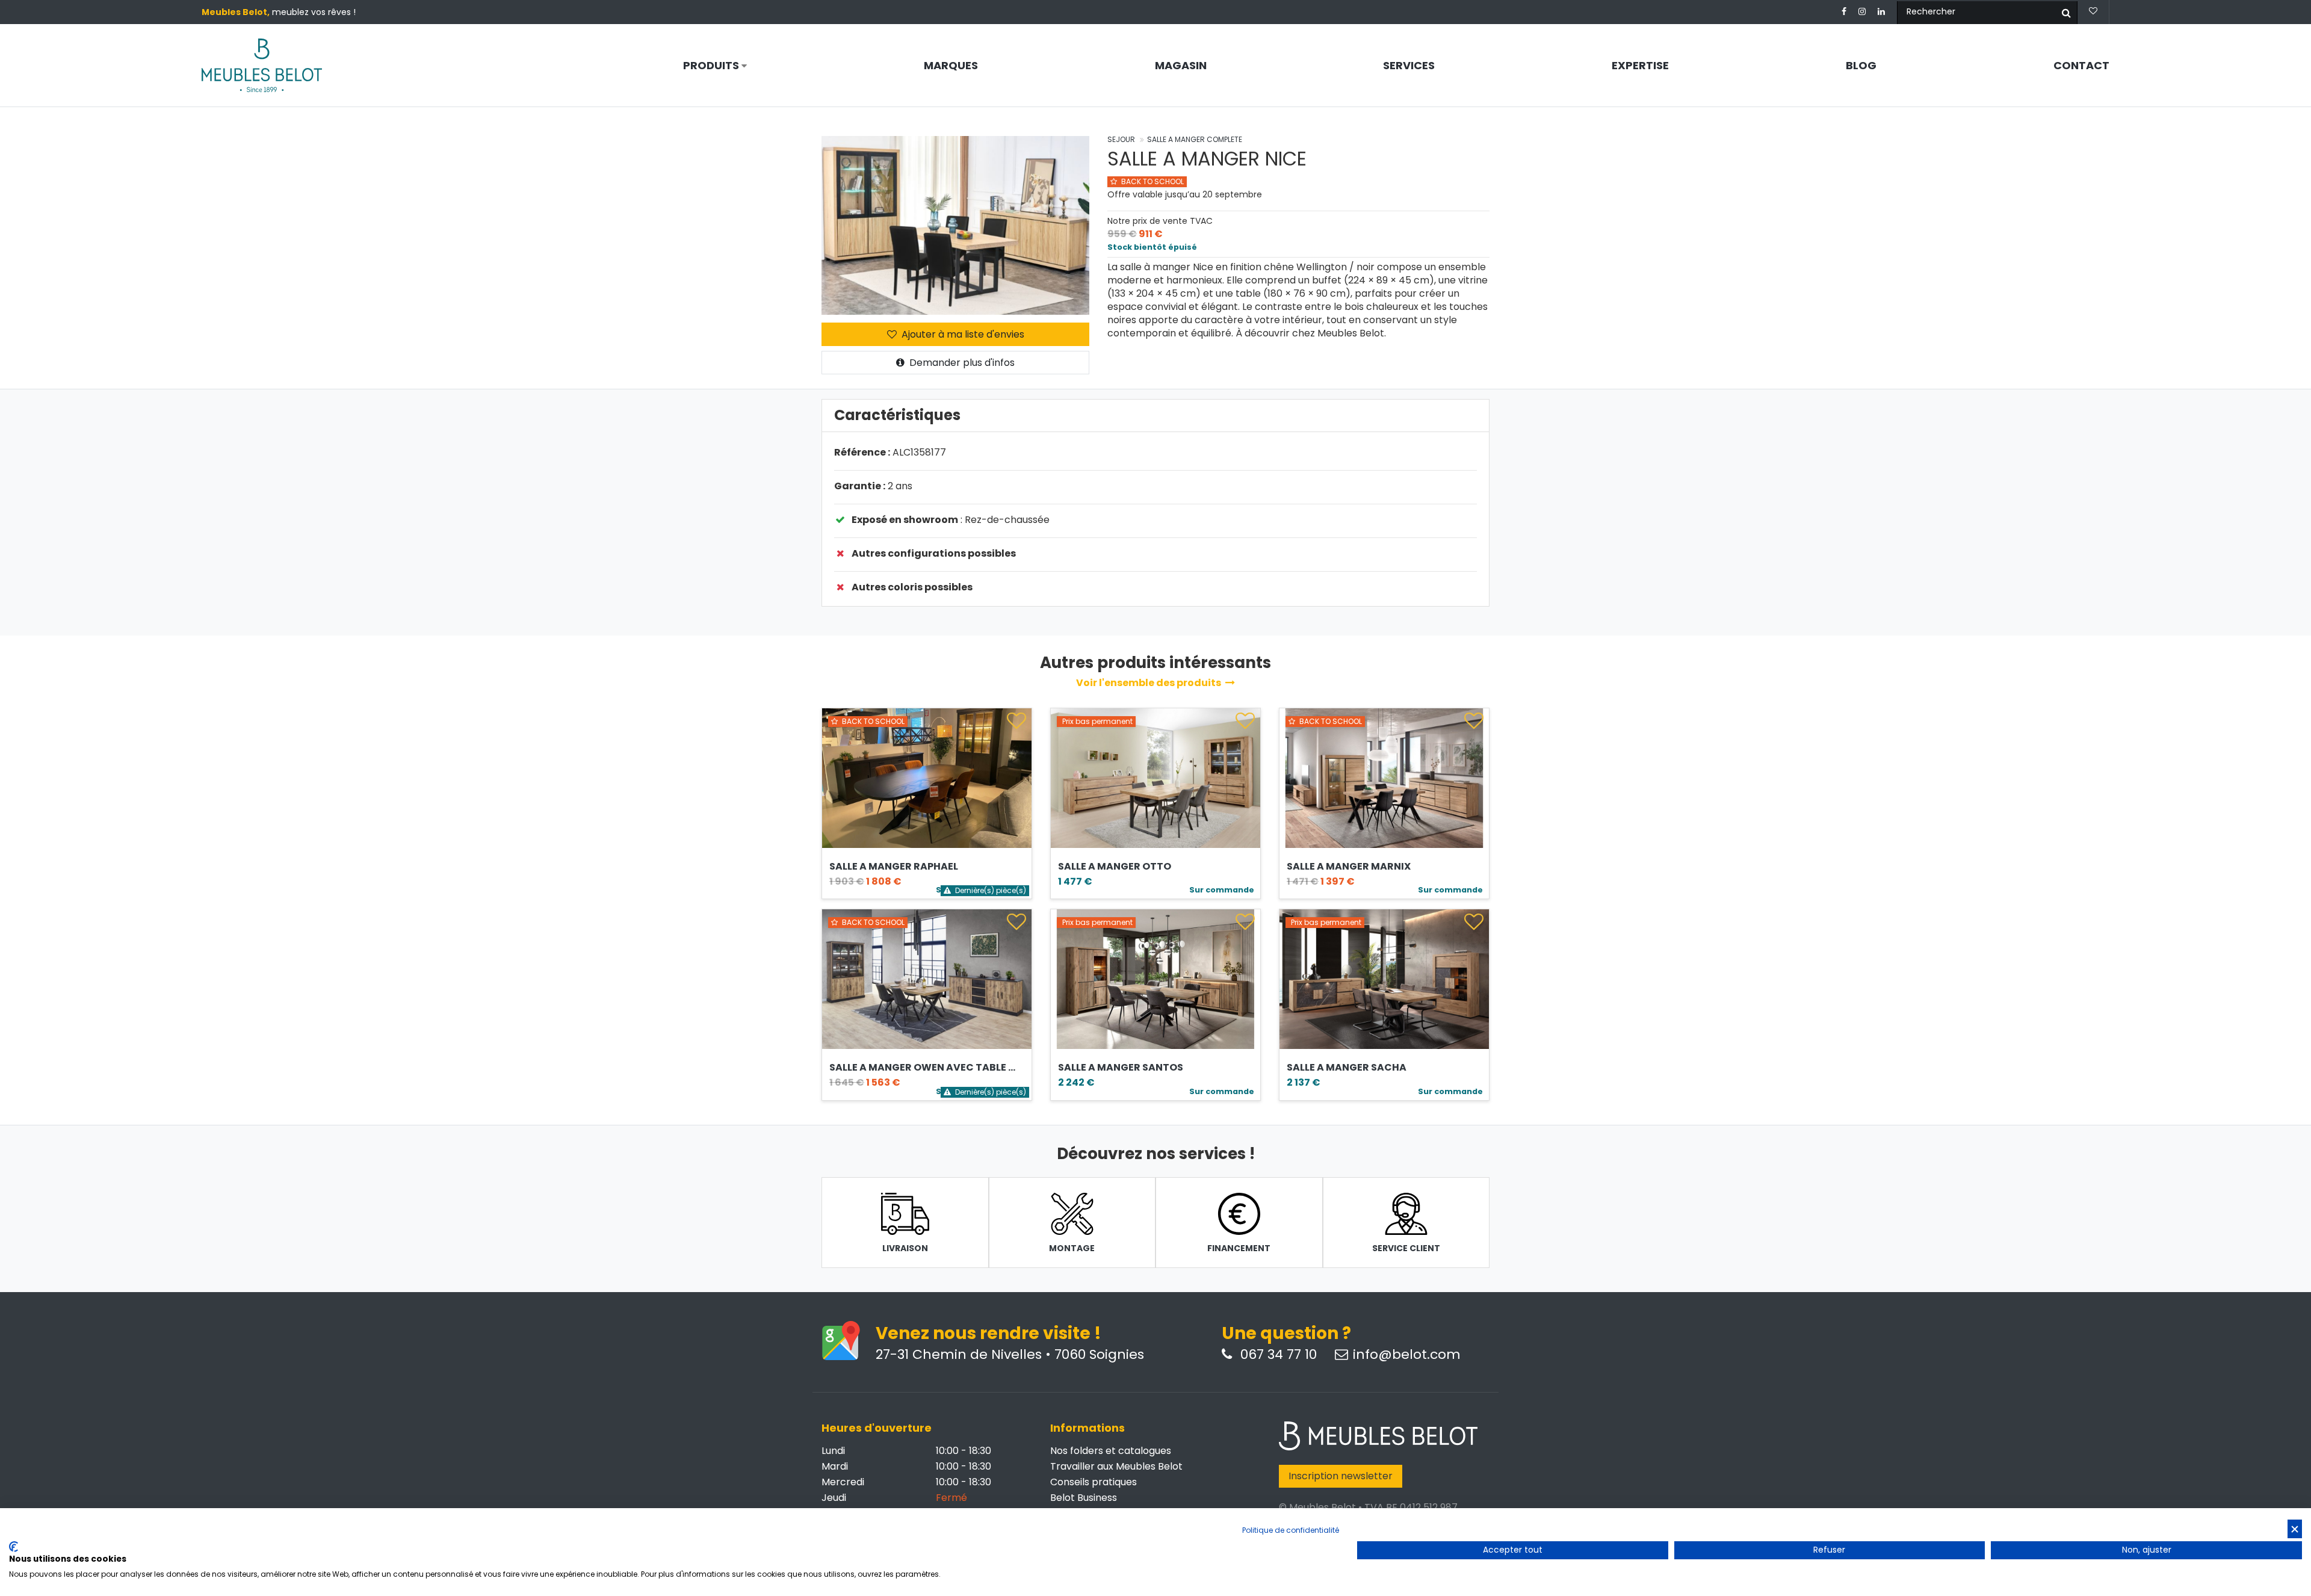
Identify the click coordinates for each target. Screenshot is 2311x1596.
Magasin (1181, 66)
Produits (712, 66)
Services (1409, 66)
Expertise (1640, 66)
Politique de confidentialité (1291, 1530)
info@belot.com (1407, 1355)
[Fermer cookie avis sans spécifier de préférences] (2295, 1529)
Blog (1861, 66)
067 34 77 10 (1277, 1355)
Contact (2081, 66)
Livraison (905, 1248)
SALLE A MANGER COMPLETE (1195, 139)
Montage (1072, 1248)
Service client (1406, 1248)
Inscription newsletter (1341, 1476)
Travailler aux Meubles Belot (1116, 1466)
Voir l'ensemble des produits (1149, 683)
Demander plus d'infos (961, 363)
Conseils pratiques (1094, 1482)
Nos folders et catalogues (1111, 1451)
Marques (951, 66)
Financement (1239, 1248)
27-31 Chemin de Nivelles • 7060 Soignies (1010, 1355)
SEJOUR (1121, 139)
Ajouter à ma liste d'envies (962, 334)
